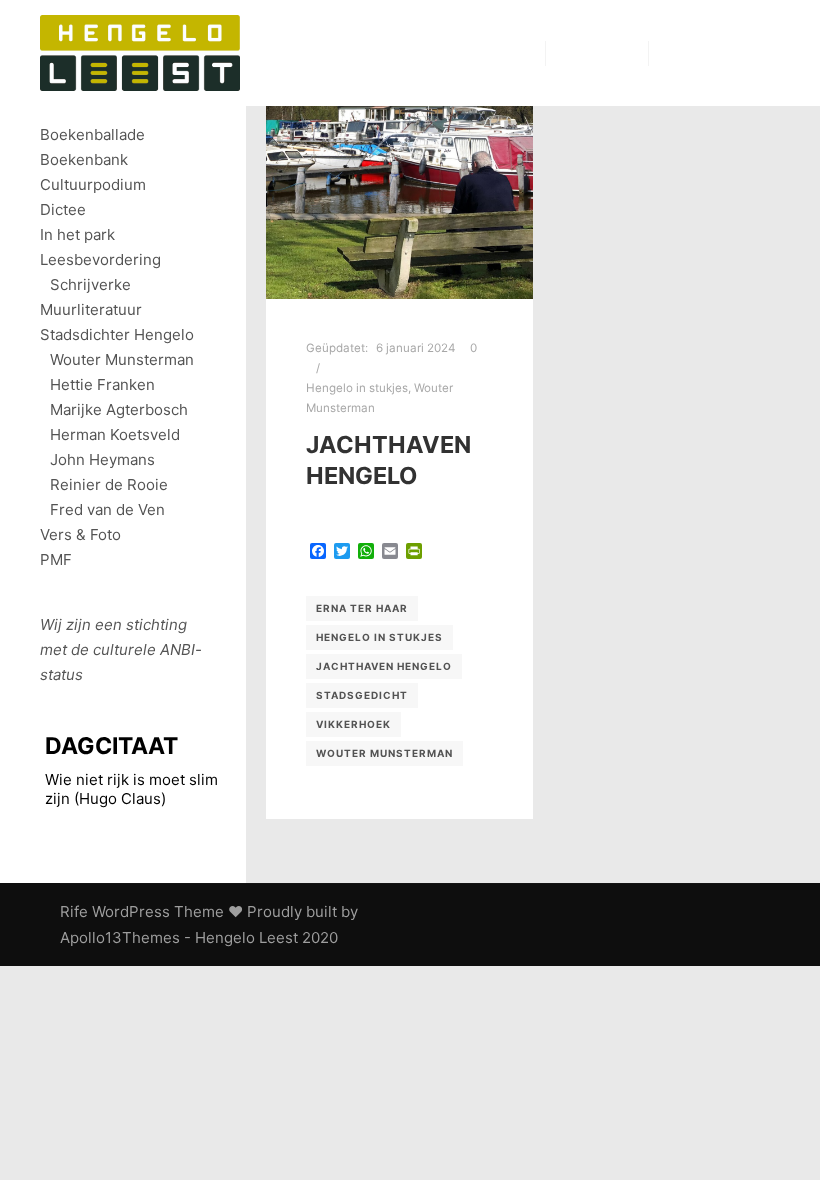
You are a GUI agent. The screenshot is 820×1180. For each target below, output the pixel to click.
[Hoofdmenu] (615, 53)
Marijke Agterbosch (119, 409)
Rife (74, 911)
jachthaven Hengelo (388, 460)
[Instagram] (737, 53)
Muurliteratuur (91, 309)
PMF (56, 559)
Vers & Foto (80, 534)
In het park (77, 234)
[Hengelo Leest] (140, 53)
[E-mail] (677, 53)
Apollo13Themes (120, 937)
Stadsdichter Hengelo (117, 334)
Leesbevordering (100, 259)
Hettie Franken (102, 384)
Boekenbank (84, 159)
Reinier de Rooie (109, 484)
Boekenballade (92, 134)
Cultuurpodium (93, 184)
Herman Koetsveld (115, 434)
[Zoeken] (579, 53)
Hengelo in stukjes (357, 388)
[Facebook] (707, 53)
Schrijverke (90, 284)
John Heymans (102, 459)
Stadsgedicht (362, 695)
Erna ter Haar (362, 608)
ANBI (177, 649)
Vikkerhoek (353, 724)
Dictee (63, 209)
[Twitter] (767, 53)
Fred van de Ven (107, 509)
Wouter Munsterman (384, 753)
